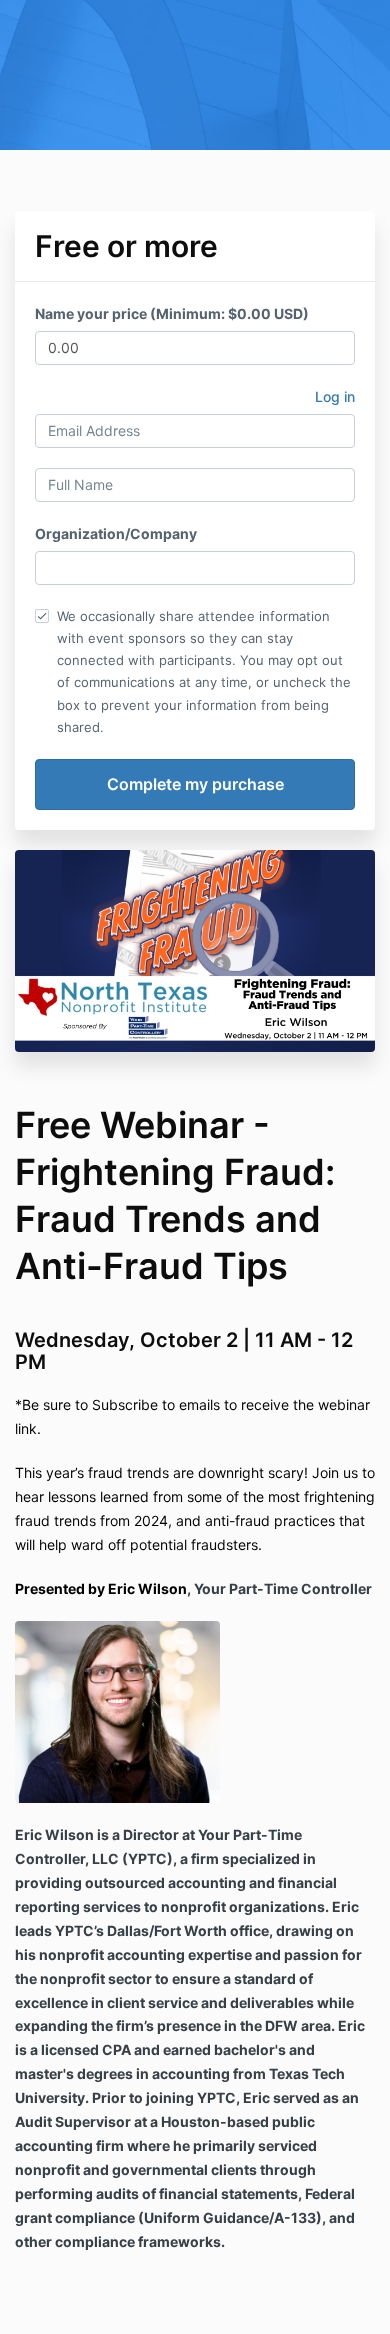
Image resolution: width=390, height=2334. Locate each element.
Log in (335, 396)
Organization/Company (116, 533)
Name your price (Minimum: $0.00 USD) (172, 313)
